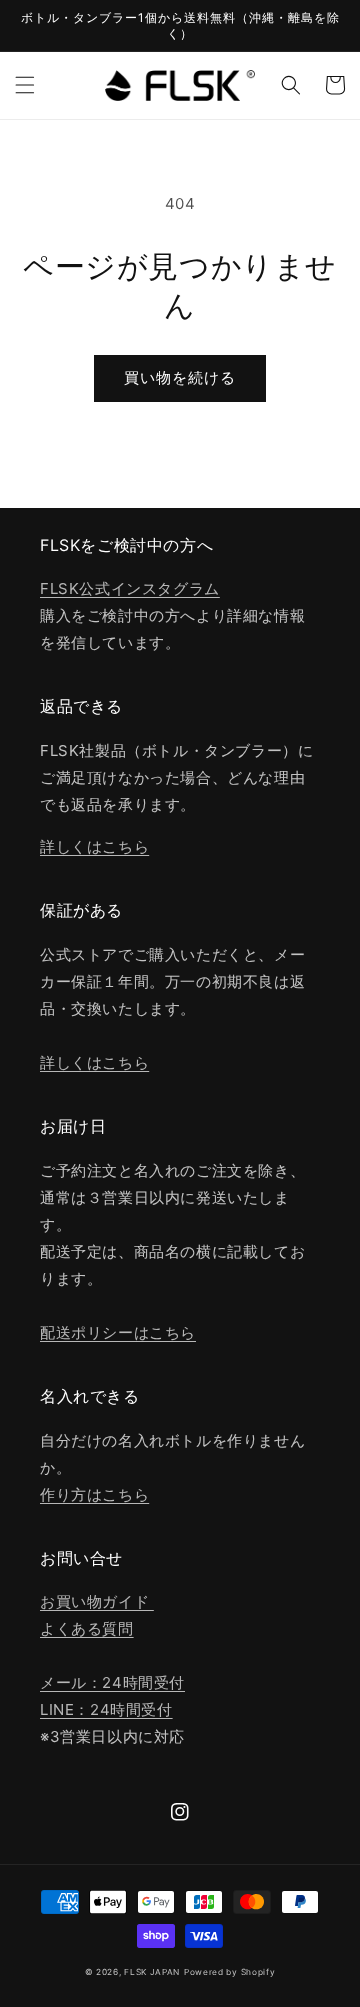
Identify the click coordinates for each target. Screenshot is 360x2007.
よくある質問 (87, 1628)
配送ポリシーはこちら (118, 1332)
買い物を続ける (180, 377)
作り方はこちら (94, 1494)
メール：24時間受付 (112, 1682)
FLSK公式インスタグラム (130, 588)
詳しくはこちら (94, 846)
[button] (25, 85)
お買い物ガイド (97, 1601)
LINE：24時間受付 (106, 1709)
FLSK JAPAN (152, 1972)
